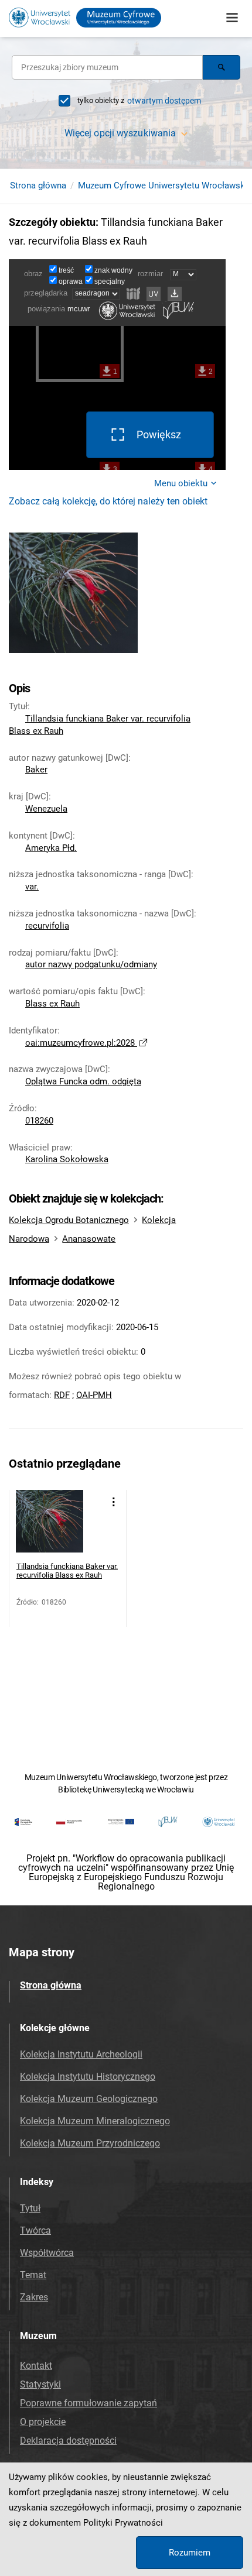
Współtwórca (47, 2253)
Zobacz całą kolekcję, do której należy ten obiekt (108, 501)
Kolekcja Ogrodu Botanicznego (69, 1220)
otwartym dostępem (164, 101)
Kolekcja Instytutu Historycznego (88, 2077)
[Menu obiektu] (113, 1502)
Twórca (35, 2230)
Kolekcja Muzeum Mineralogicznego (95, 2121)
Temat (33, 2275)
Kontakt (36, 2366)
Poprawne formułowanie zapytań (88, 2403)
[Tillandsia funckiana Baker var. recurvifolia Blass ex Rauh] (50, 1524)
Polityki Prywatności (123, 2523)
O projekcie (43, 2422)
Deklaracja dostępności (68, 2441)
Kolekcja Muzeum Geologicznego (89, 2099)
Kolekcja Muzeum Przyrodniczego (90, 2143)
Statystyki (40, 2384)
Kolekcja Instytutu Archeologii (81, 2054)
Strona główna (38, 186)
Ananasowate (89, 1239)
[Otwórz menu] (232, 18)
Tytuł (30, 2208)
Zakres (34, 2297)
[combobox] (107, 67)
